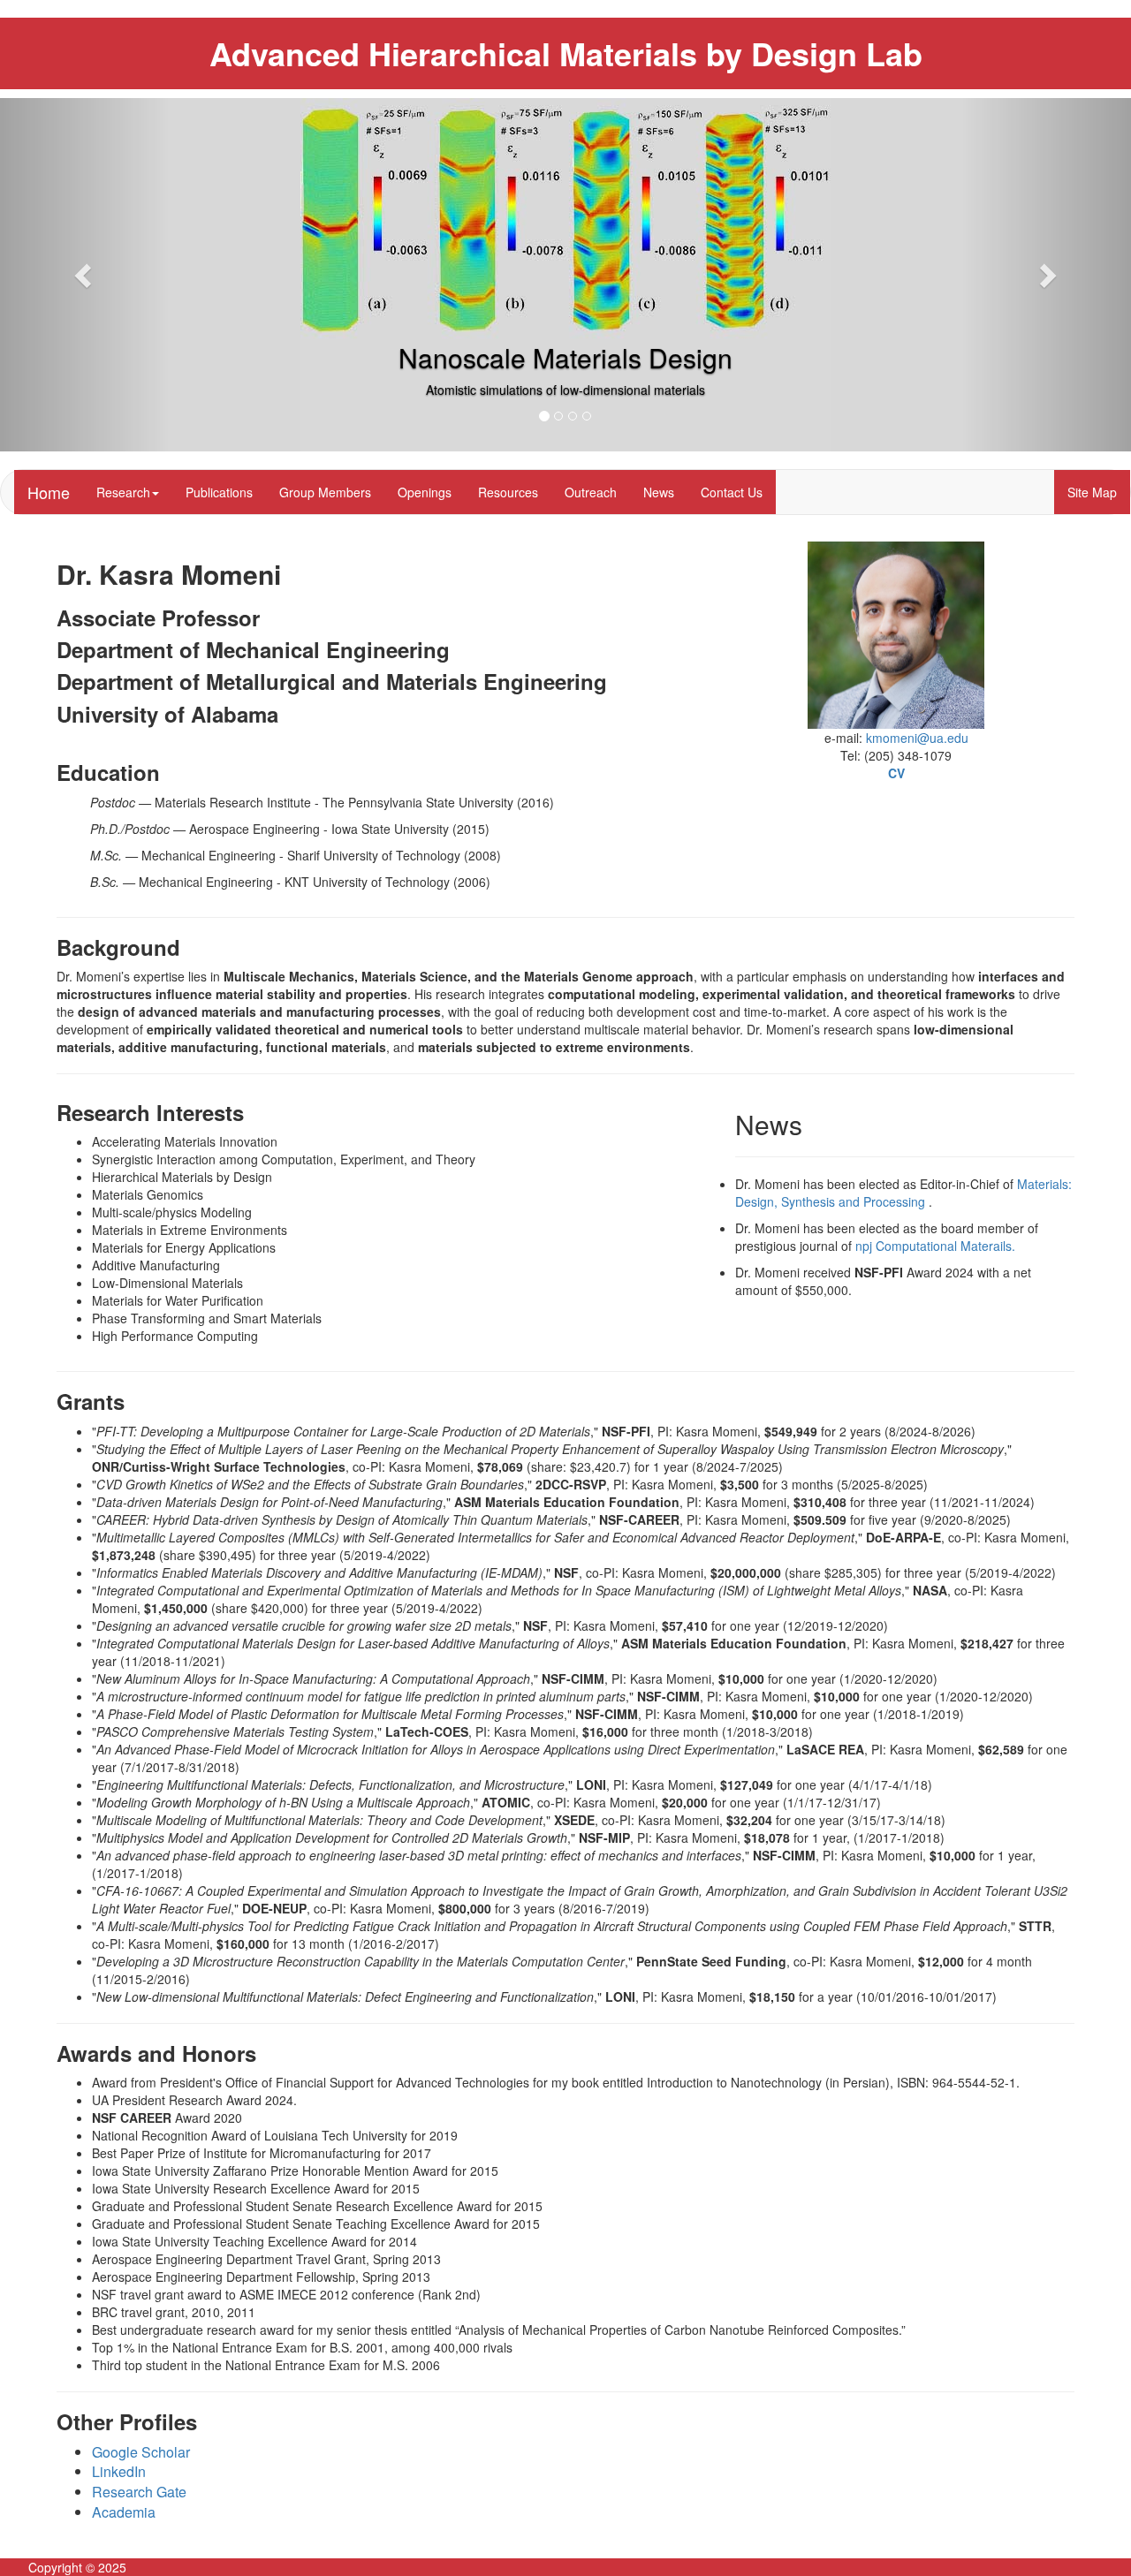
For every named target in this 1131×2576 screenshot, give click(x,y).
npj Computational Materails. (935, 1246)
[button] (85, 275)
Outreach (591, 492)
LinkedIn (119, 2471)
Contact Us (732, 492)
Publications (219, 492)
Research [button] (123, 492)
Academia (124, 2512)
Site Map (1092, 492)
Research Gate (139, 2492)
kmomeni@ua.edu (917, 738)
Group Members (325, 492)
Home (49, 492)
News (659, 492)
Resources (508, 492)
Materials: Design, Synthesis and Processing (903, 1193)
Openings (425, 492)
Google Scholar (141, 2452)
